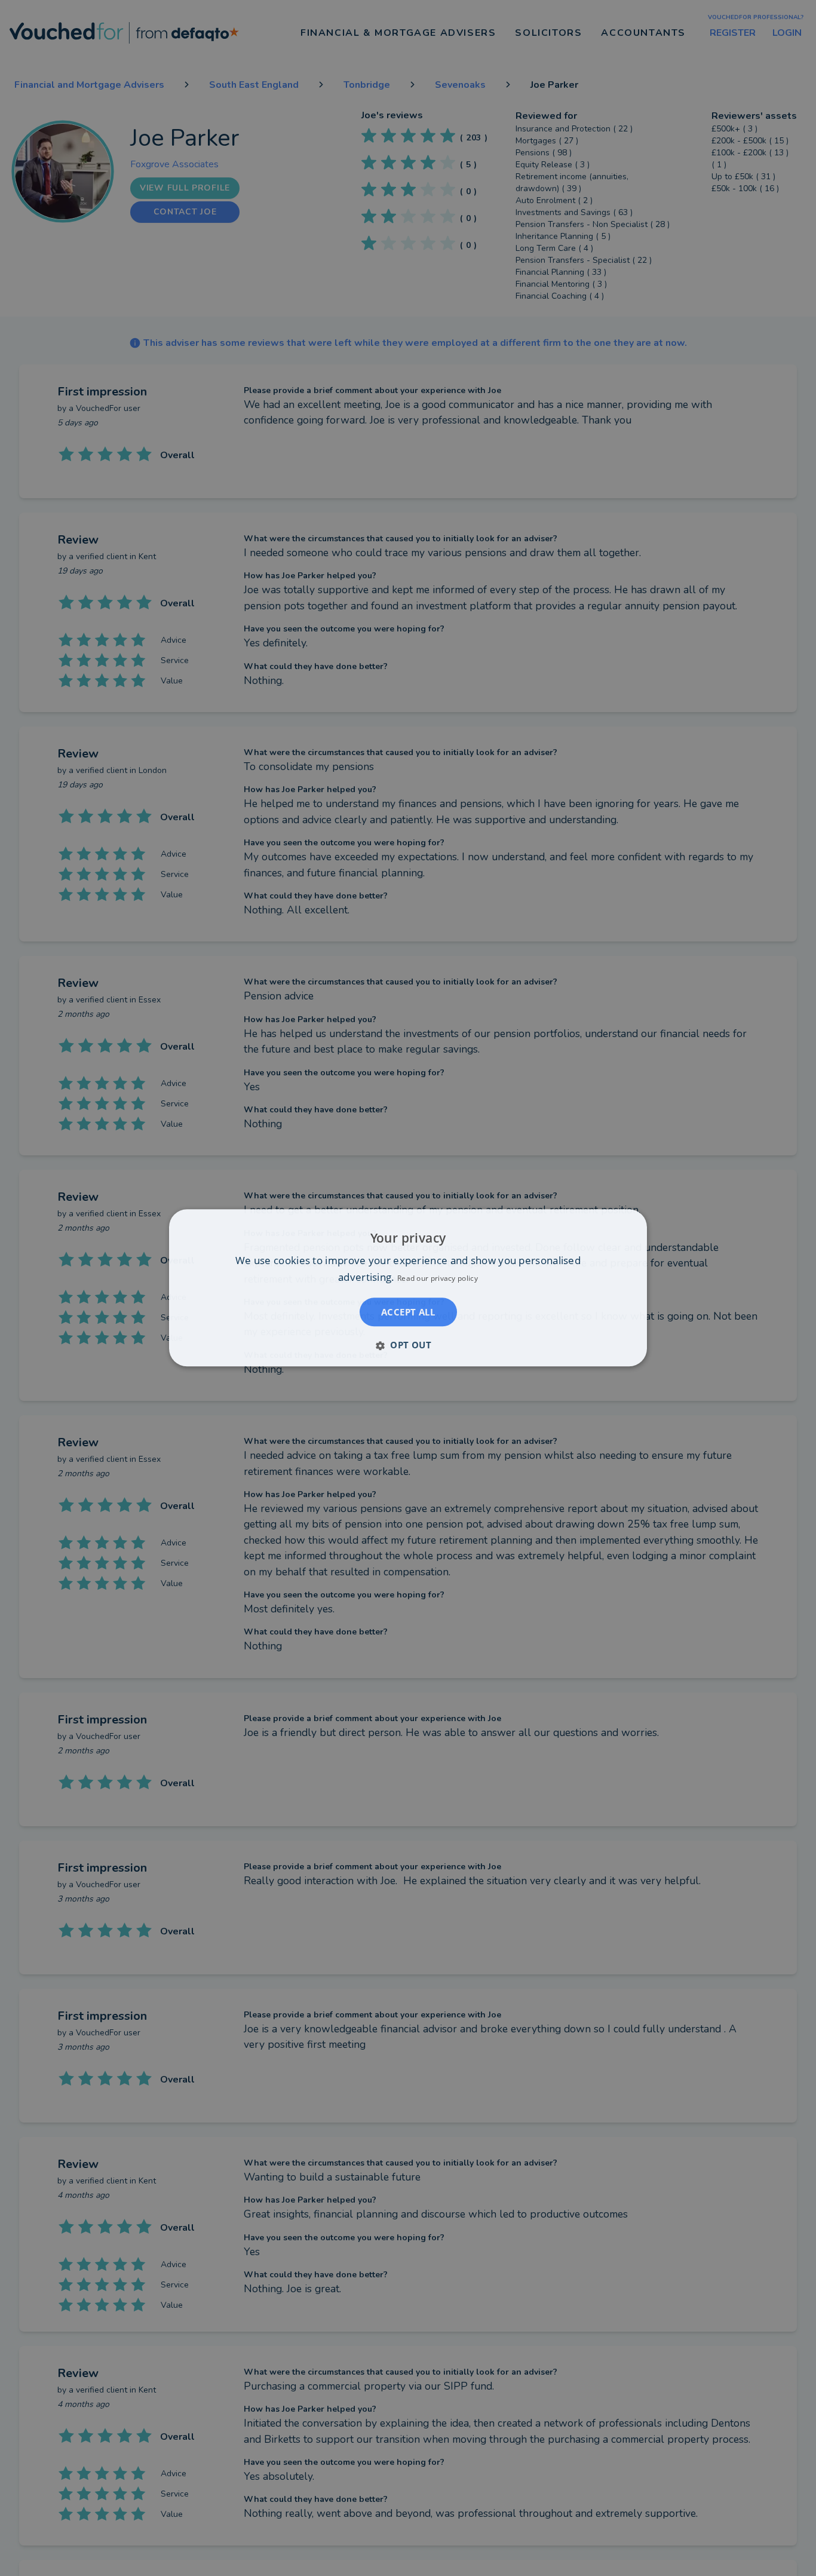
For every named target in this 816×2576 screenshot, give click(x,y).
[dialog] (408, 1288)
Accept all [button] (408, 1312)
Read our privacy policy (438, 1279)
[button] (408, 1345)
